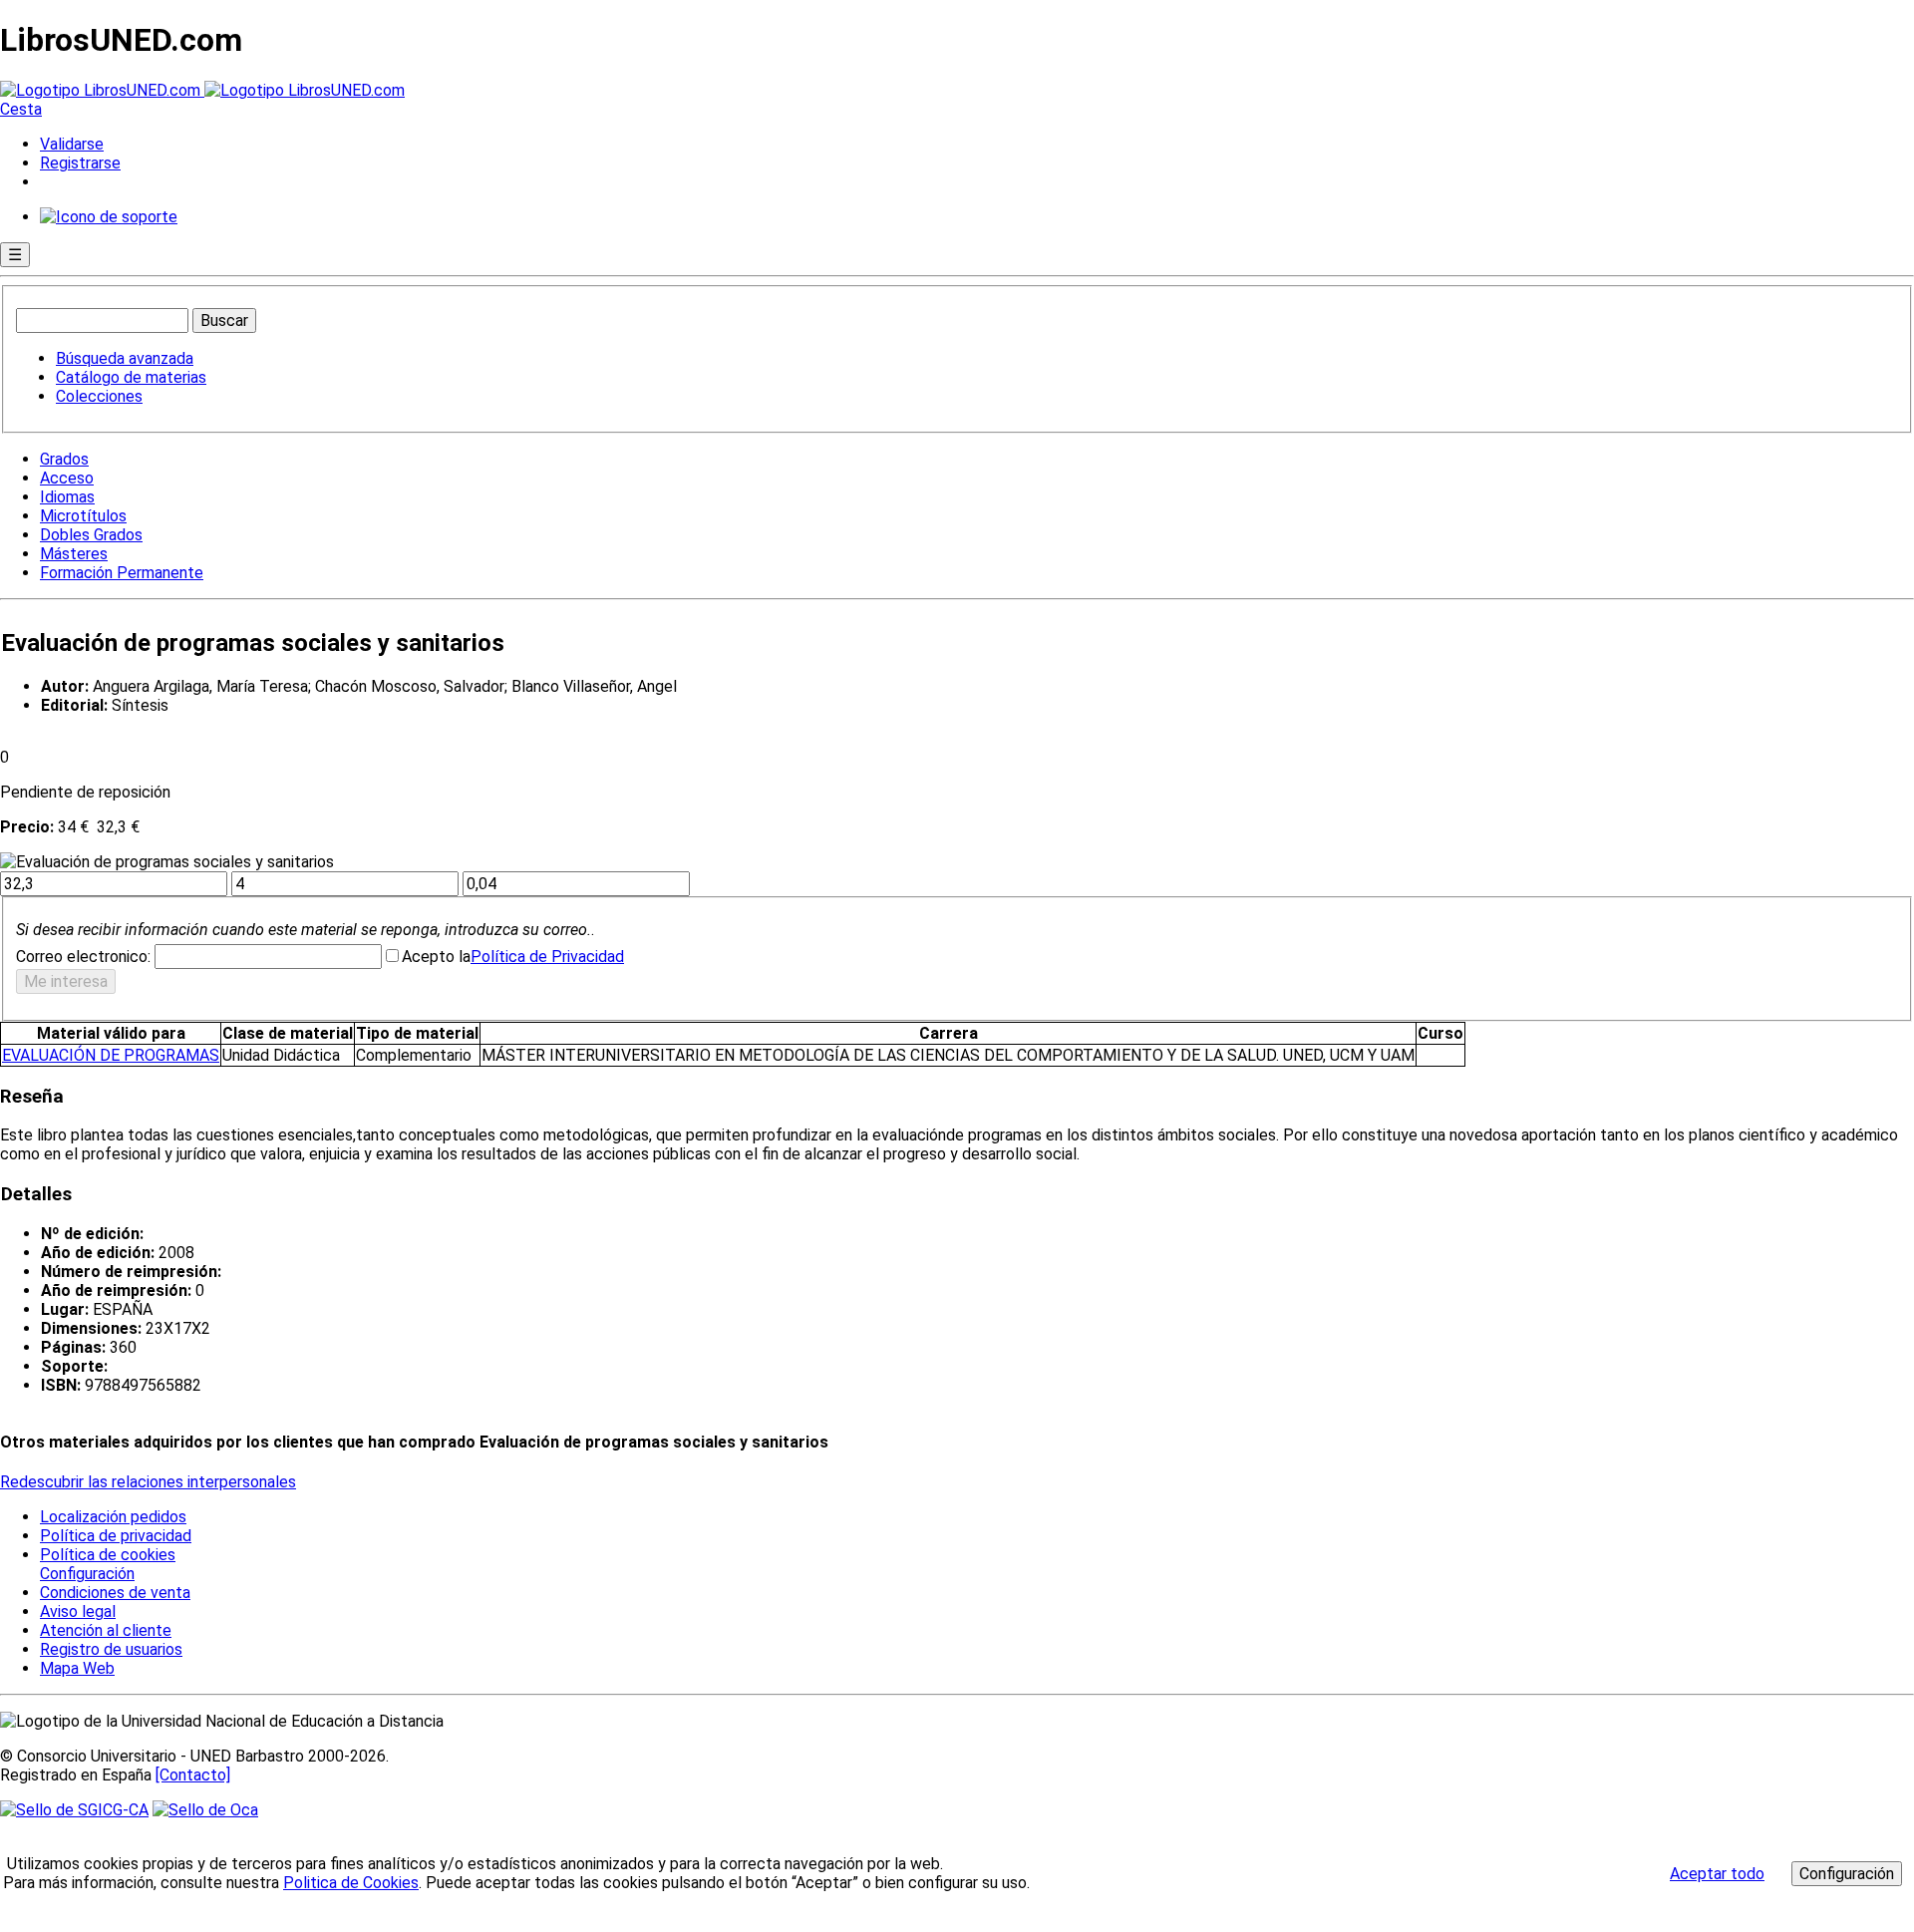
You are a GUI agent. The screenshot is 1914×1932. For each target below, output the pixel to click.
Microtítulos (83, 516)
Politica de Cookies (351, 1883)
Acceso (67, 478)
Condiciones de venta (115, 1593)
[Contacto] (193, 1775)
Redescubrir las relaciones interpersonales (148, 1482)
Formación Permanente (122, 573)
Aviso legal (78, 1611)
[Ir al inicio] (202, 90)
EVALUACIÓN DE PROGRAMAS (111, 1055)
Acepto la (436, 957)
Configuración (86, 1574)
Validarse (72, 144)
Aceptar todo (1717, 1874)
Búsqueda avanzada (125, 358)
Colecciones (99, 396)
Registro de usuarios (111, 1649)
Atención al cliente (106, 1630)
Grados (64, 459)
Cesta (21, 109)
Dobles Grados (91, 535)
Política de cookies (108, 1555)
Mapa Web (77, 1668)
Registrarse (80, 163)
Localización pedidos (113, 1517)
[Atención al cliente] (109, 217)
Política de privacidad (116, 1536)
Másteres (74, 554)
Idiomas (67, 497)
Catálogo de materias (131, 377)
